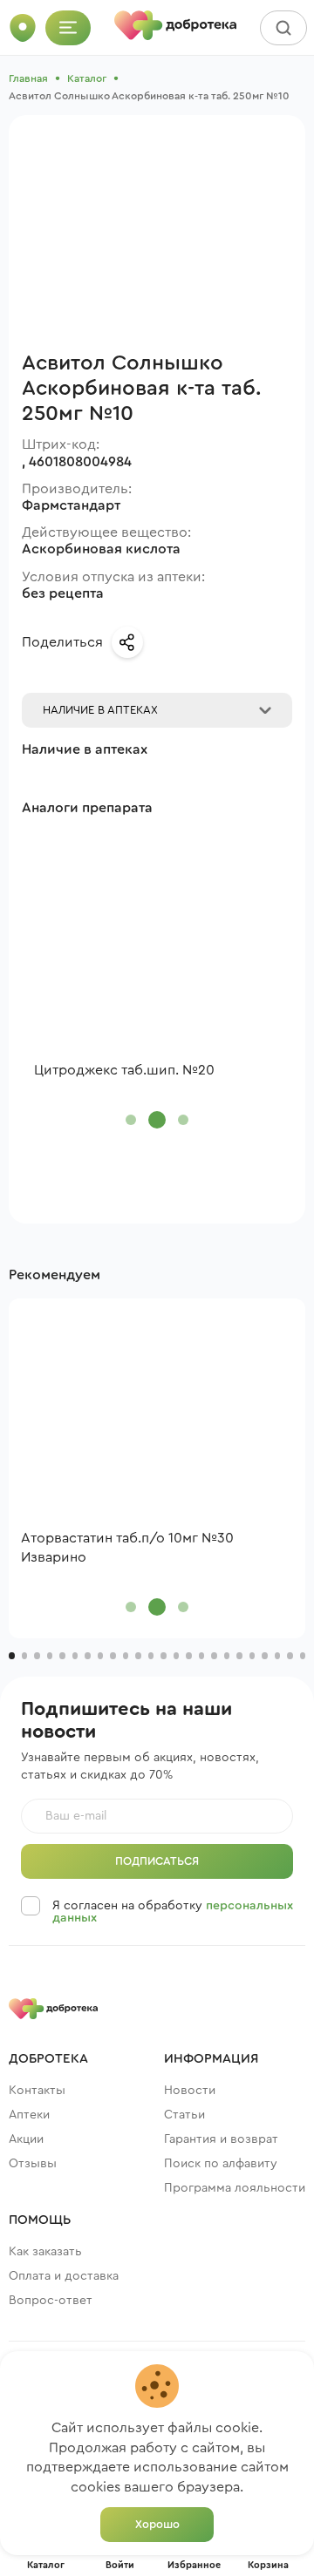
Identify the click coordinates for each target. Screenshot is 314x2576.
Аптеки (29, 2115)
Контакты (37, 2091)
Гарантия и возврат (221, 2139)
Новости (190, 2091)
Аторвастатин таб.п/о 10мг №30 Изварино (127, 1548)
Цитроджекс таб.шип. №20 (124, 1070)
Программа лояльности (235, 2188)
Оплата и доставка (64, 2276)
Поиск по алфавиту (221, 2164)
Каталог (87, 78)
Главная (28, 78)
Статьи (184, 2115)
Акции (26, 2139)
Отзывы (33, 2164)
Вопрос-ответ (51, 2301)
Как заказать (45, 2252)
